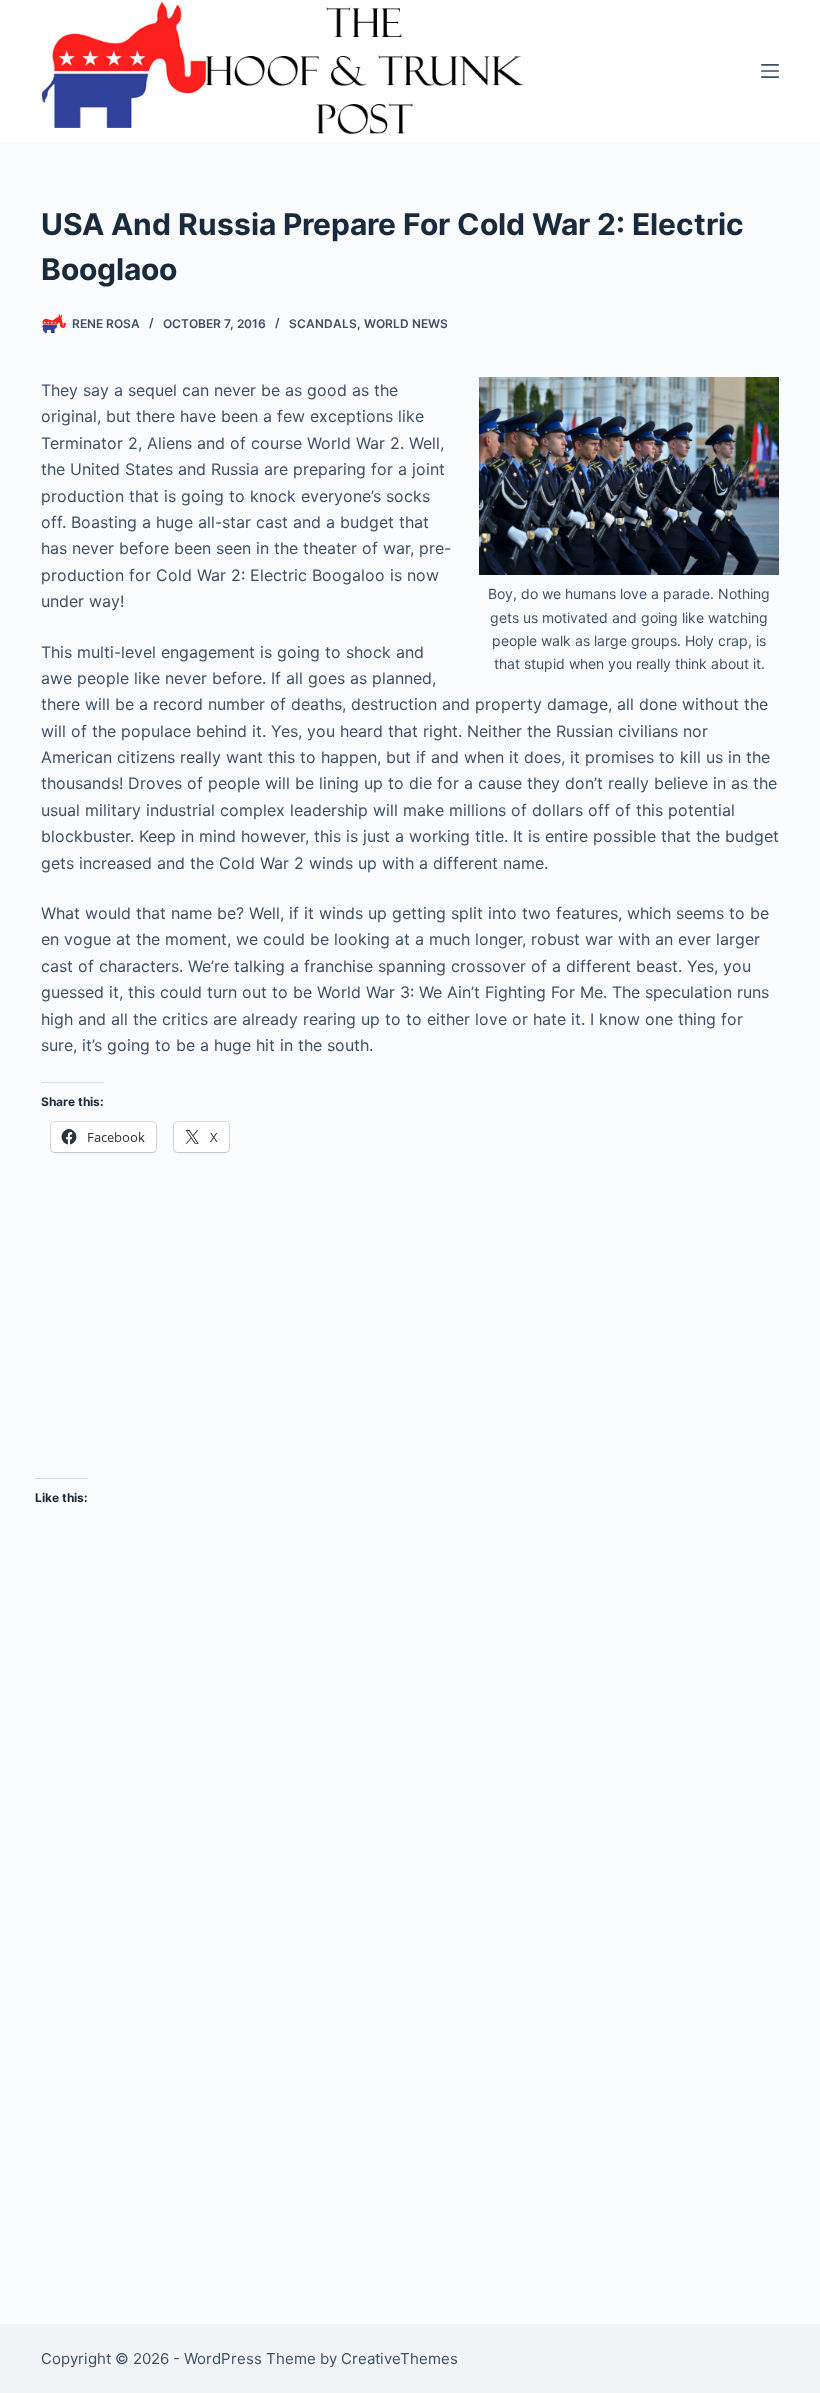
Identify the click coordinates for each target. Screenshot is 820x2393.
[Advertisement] (410, 1314)
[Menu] (770, 71)
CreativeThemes (399, 2358)
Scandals (323, 323)
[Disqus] (410, 1966)
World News (406, 323)
